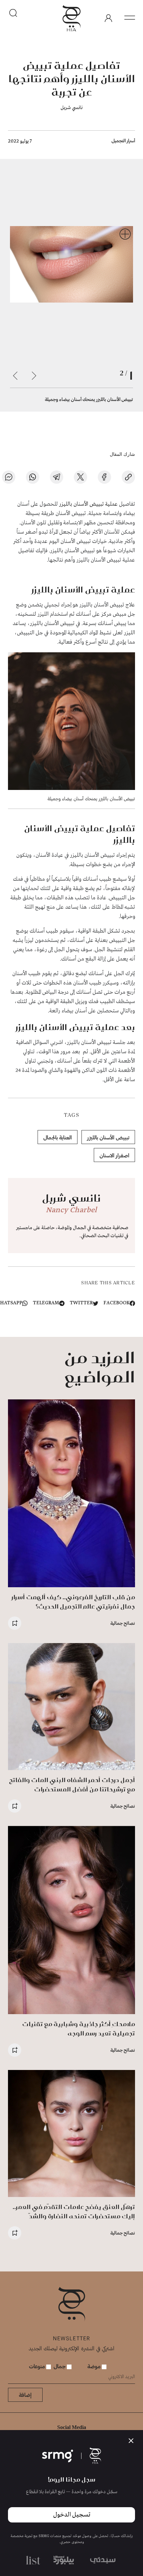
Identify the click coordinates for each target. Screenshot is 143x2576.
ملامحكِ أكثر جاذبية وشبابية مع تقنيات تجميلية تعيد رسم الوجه (79, 2029)
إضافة (25, 2395)
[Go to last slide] (34, 376)
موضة (95, 2366)
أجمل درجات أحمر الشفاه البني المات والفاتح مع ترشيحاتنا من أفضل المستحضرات (72, 1785)
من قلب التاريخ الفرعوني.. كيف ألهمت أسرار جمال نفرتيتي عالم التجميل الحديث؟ (73, 1602)
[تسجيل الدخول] (108, 18)
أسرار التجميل (123, 140)
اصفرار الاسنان (114, 1155)
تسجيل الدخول (72, 2515)
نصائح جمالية (123, 1623)
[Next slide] (15, 376)
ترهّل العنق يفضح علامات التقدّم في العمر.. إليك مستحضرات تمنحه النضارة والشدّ (74, 2211)
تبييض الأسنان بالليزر (108, 1137)
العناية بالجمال (58, 1137)
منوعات (38, 2366)
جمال (60, 2366)
